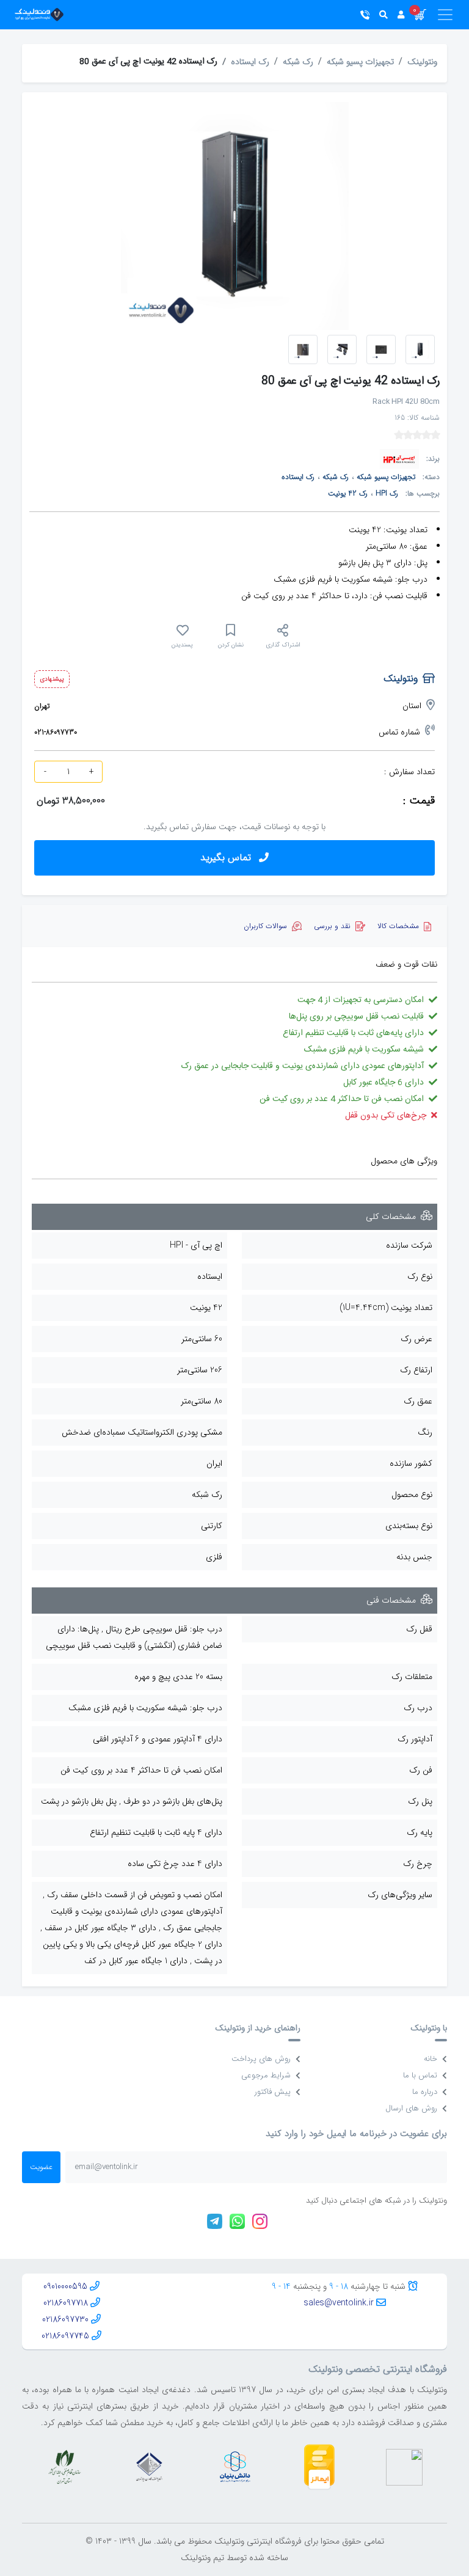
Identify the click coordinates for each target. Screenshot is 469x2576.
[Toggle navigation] (440, 15)
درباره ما (425, 2092)
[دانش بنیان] (234, 2467)
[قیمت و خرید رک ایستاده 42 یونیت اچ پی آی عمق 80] (342, 349)
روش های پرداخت (261, 2059)
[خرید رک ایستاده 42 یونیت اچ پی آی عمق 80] (381, 349)
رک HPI (387, 493)
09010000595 (65, 2286)
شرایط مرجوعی (266, 2075)
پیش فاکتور (273, 2092)
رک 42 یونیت (348, 493)
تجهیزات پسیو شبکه (360, 62)
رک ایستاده (250, 62)
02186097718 (66, 2303)
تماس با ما (420, 2075)
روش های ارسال (411, 2108)
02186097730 (65, 2319)
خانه (431, 2059)
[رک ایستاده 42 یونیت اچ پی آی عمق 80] (420, 349)
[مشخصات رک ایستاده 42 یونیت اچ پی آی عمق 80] (303, 349)
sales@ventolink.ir (339, 2303)
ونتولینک (422, 62)
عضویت (41, 2167)
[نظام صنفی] (65, 2467)
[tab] (404, 926)
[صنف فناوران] (149, 2467)
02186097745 (65, 2336)
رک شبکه (298, 62)
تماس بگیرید (227, 858)
